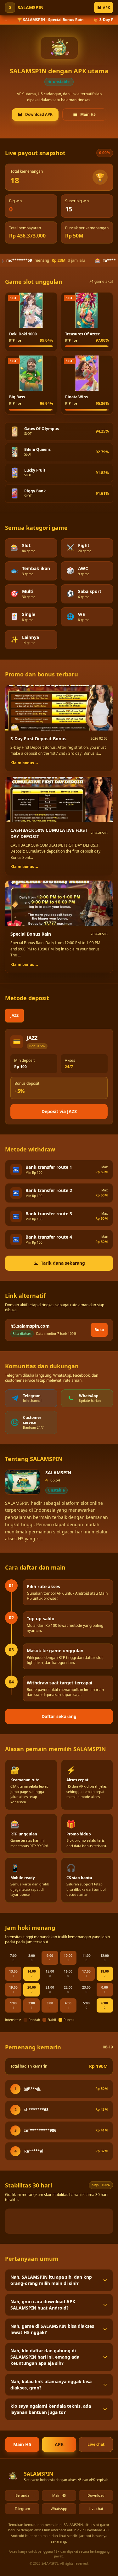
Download (96, 2495)
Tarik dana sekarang (63, 1263)
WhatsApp (59, 2509)
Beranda (22, 2495)
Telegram (22, 2509)
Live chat (96, 2444)
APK (106, 7)
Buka (99, 1330)
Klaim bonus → (25, 763)
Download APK (39, 114)
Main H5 (88, 114)
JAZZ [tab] (14, 1015)
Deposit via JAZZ (59, 1111)
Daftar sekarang (59, 1716)
